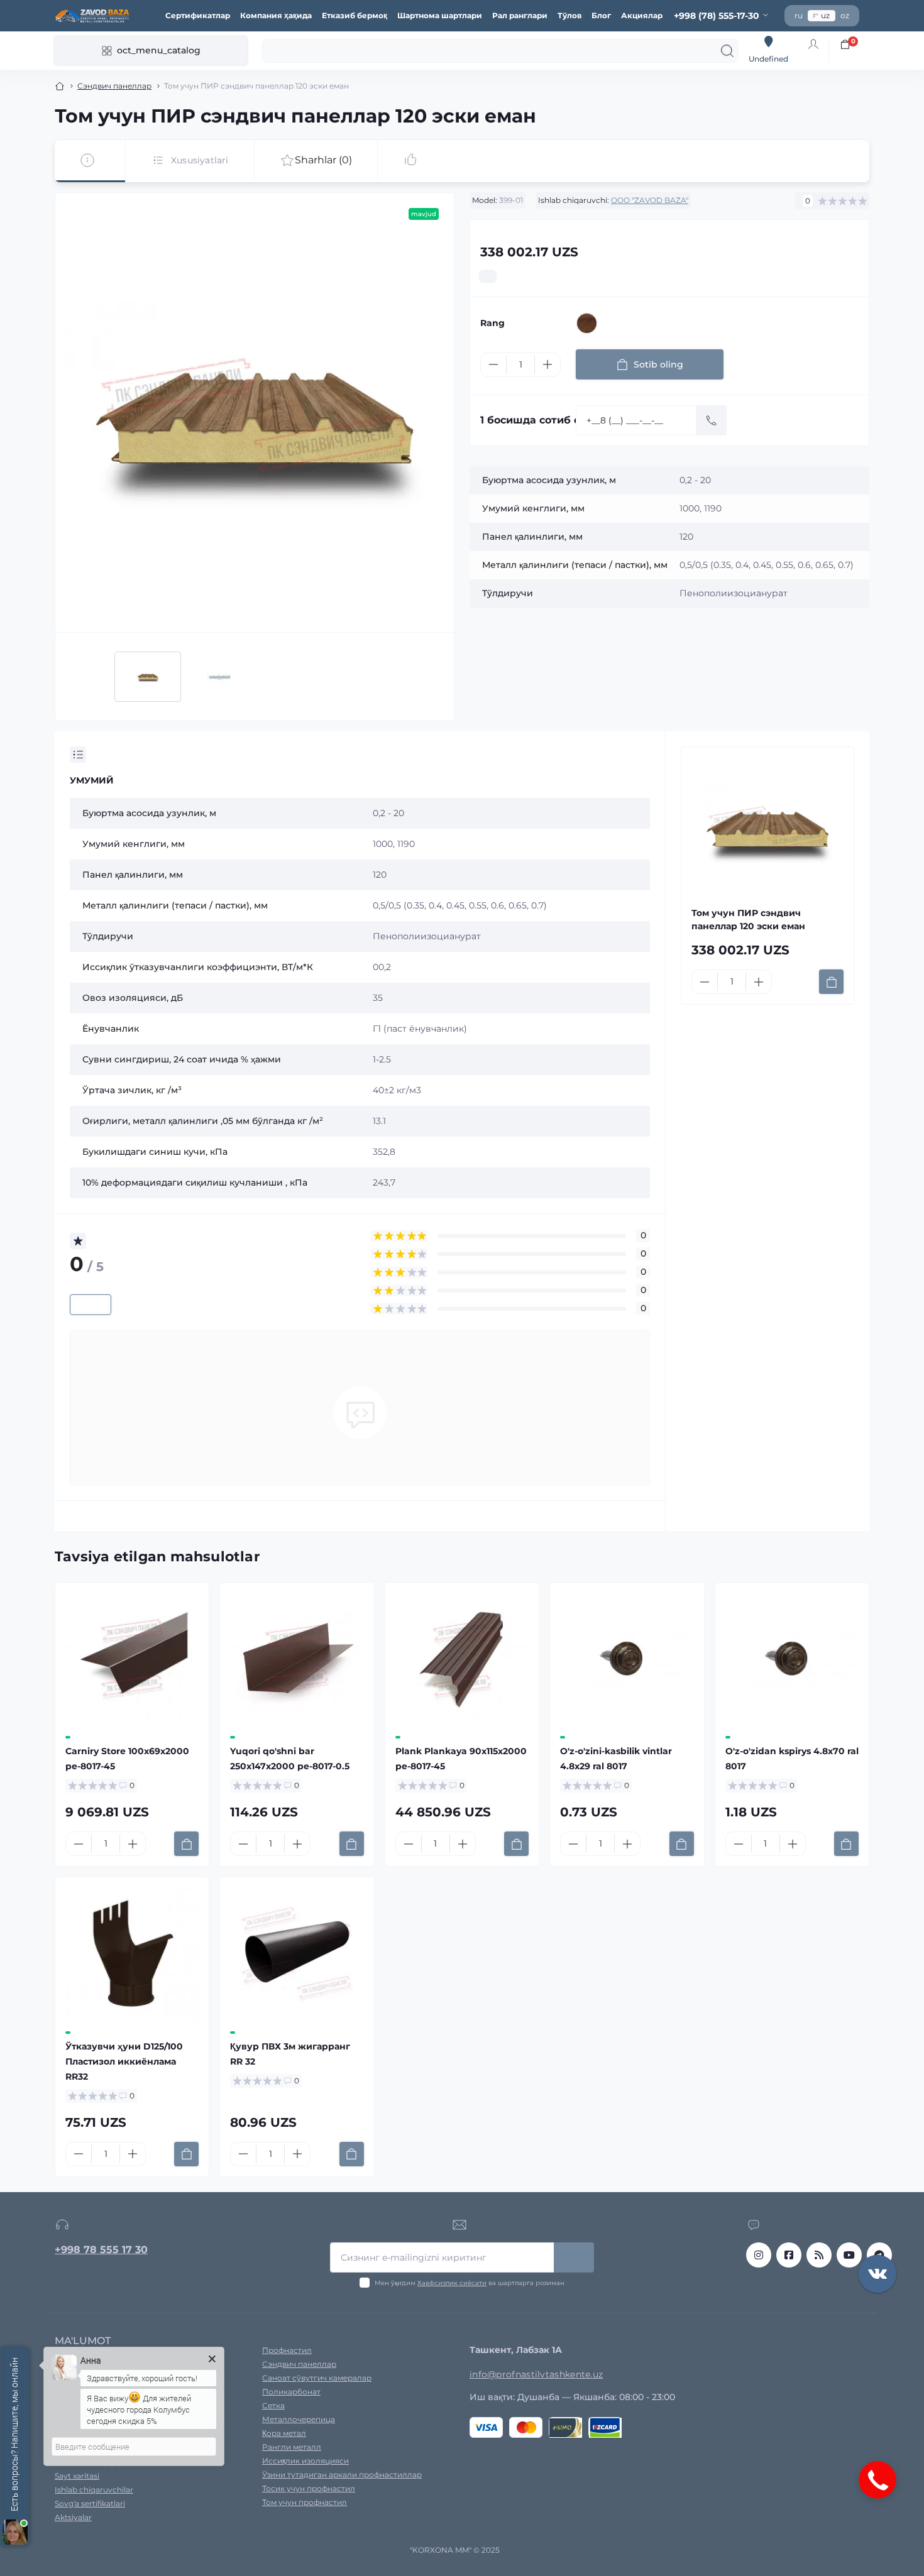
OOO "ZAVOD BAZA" (650, 200)
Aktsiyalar (73, 2517)
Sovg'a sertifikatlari (90, 2503)
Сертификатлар (198, 15)
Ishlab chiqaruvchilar (94, 2490)
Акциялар (642, 15)
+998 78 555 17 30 (101, 2250)
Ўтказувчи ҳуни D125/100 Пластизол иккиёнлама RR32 (124, 2061)
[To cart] (831, 982)
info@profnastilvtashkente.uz (536, 2374)
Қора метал (284, 2433)
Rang (492, 323)
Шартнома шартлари (440, 15)
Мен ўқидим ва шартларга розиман (470, 2283)
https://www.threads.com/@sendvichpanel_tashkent (819, 2255)
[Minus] (493, 364)
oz (845, 15)
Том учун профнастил (305, 2502)
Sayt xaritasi (77, 2476)
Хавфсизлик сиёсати (452, 2283)
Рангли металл (292, 2447)
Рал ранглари (520, 15)
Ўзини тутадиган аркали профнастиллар (342, 2475)
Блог (601, 15)
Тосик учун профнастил (309, 2488)
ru (799, 15)
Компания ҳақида (276, 15)
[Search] (727, 51)
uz (825, 15)
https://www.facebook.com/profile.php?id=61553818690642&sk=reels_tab (789, 2255)
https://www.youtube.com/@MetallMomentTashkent (849, 2255)
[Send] (712, 420)
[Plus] (547, 364)
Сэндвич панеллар (114, 86)
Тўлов (569, 15)
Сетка (273, 2405)
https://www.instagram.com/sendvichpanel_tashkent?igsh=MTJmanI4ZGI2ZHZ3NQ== (759, 2255)
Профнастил (287, 2350)
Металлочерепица (299, 2419)
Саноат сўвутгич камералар (317, 2378)
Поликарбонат (291, 2392)
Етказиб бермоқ (355, 15)
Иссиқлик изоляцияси (305, 2461)
